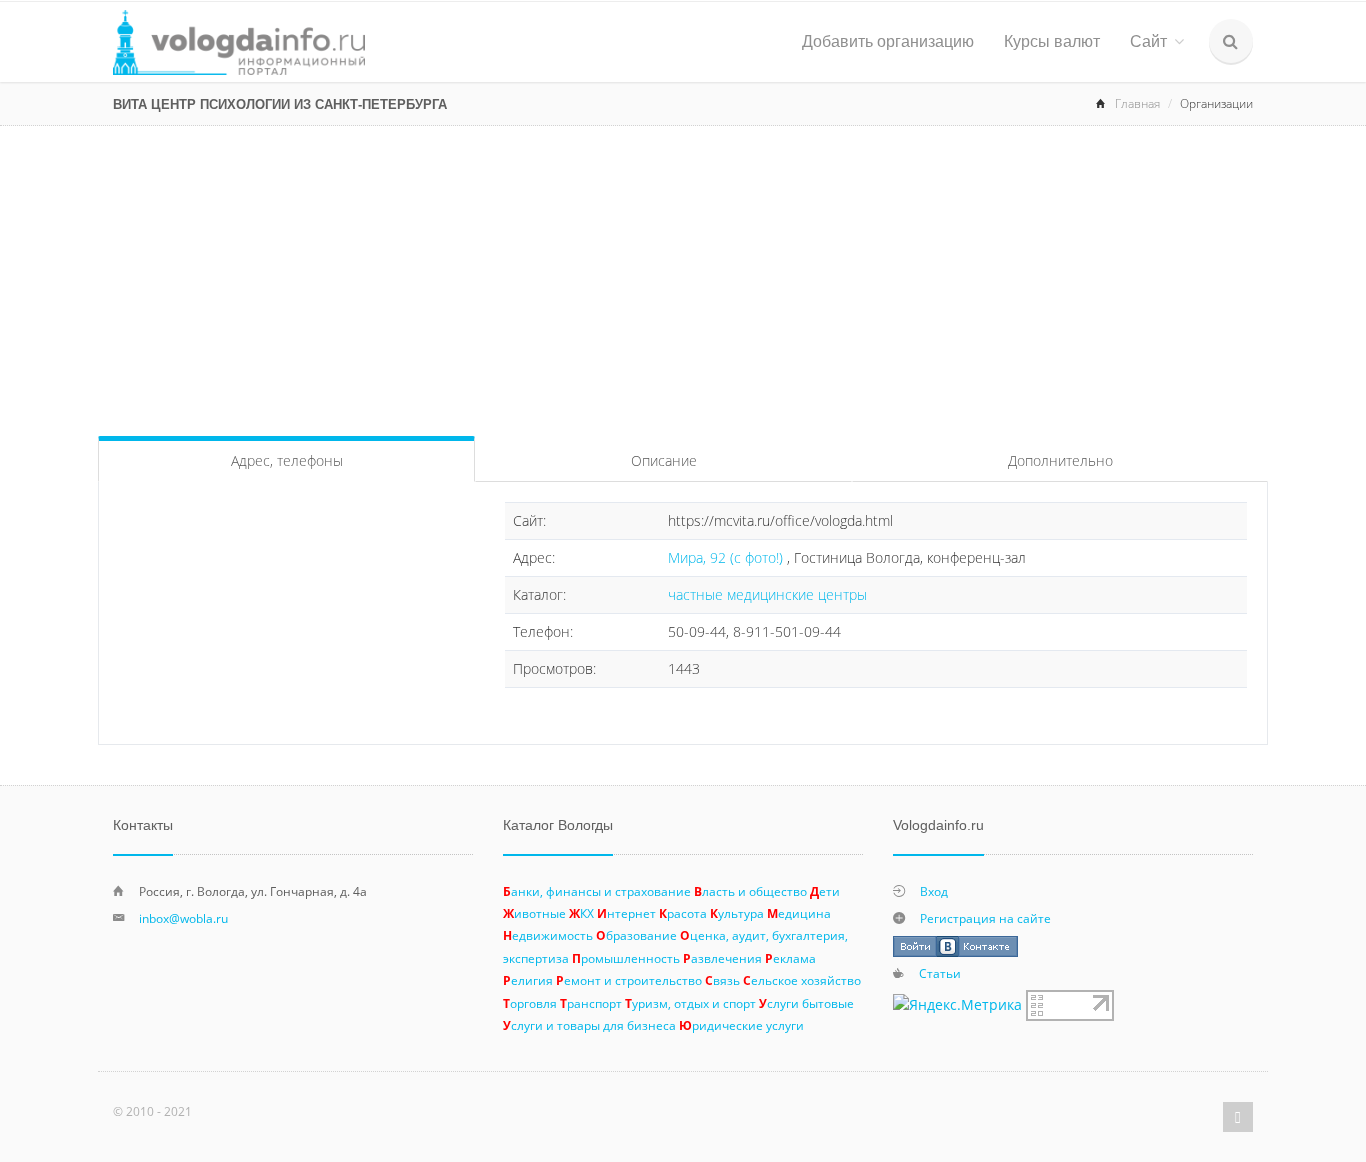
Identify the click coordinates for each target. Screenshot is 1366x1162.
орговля (530, 1003)
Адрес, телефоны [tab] (287, 460)
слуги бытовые (806, 1003)
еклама (790, 958)
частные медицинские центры (767, 594)
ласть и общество (750, 891)
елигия (528, 980)
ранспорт (591, 1003)
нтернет (626, 913)
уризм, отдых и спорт (690, 1003)
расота (683, 913)
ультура (737, 913)
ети (825, 891)
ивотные (534, 913)
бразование (636, 935)
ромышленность (626, 958)
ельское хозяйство (802, 980)
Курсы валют (1052, 41)
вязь (722, 980)
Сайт (1148, 41)
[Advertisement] (683, 276)
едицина (799, 913)
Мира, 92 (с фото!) (727, 557)
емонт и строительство (629, 980)
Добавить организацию (888, 41)
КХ (581, 913)
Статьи (940, 973)
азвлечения (722, 958)
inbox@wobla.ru (183, 918)
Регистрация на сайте (985, 918)
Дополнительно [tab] (1060, 460)
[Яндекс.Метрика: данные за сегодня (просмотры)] (957, 1005)
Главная (1137, 103)
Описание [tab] (664, 460)
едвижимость (548, 935)
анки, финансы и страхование (597, 891)
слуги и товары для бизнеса (589, 1025)
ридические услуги (741, 1025)
